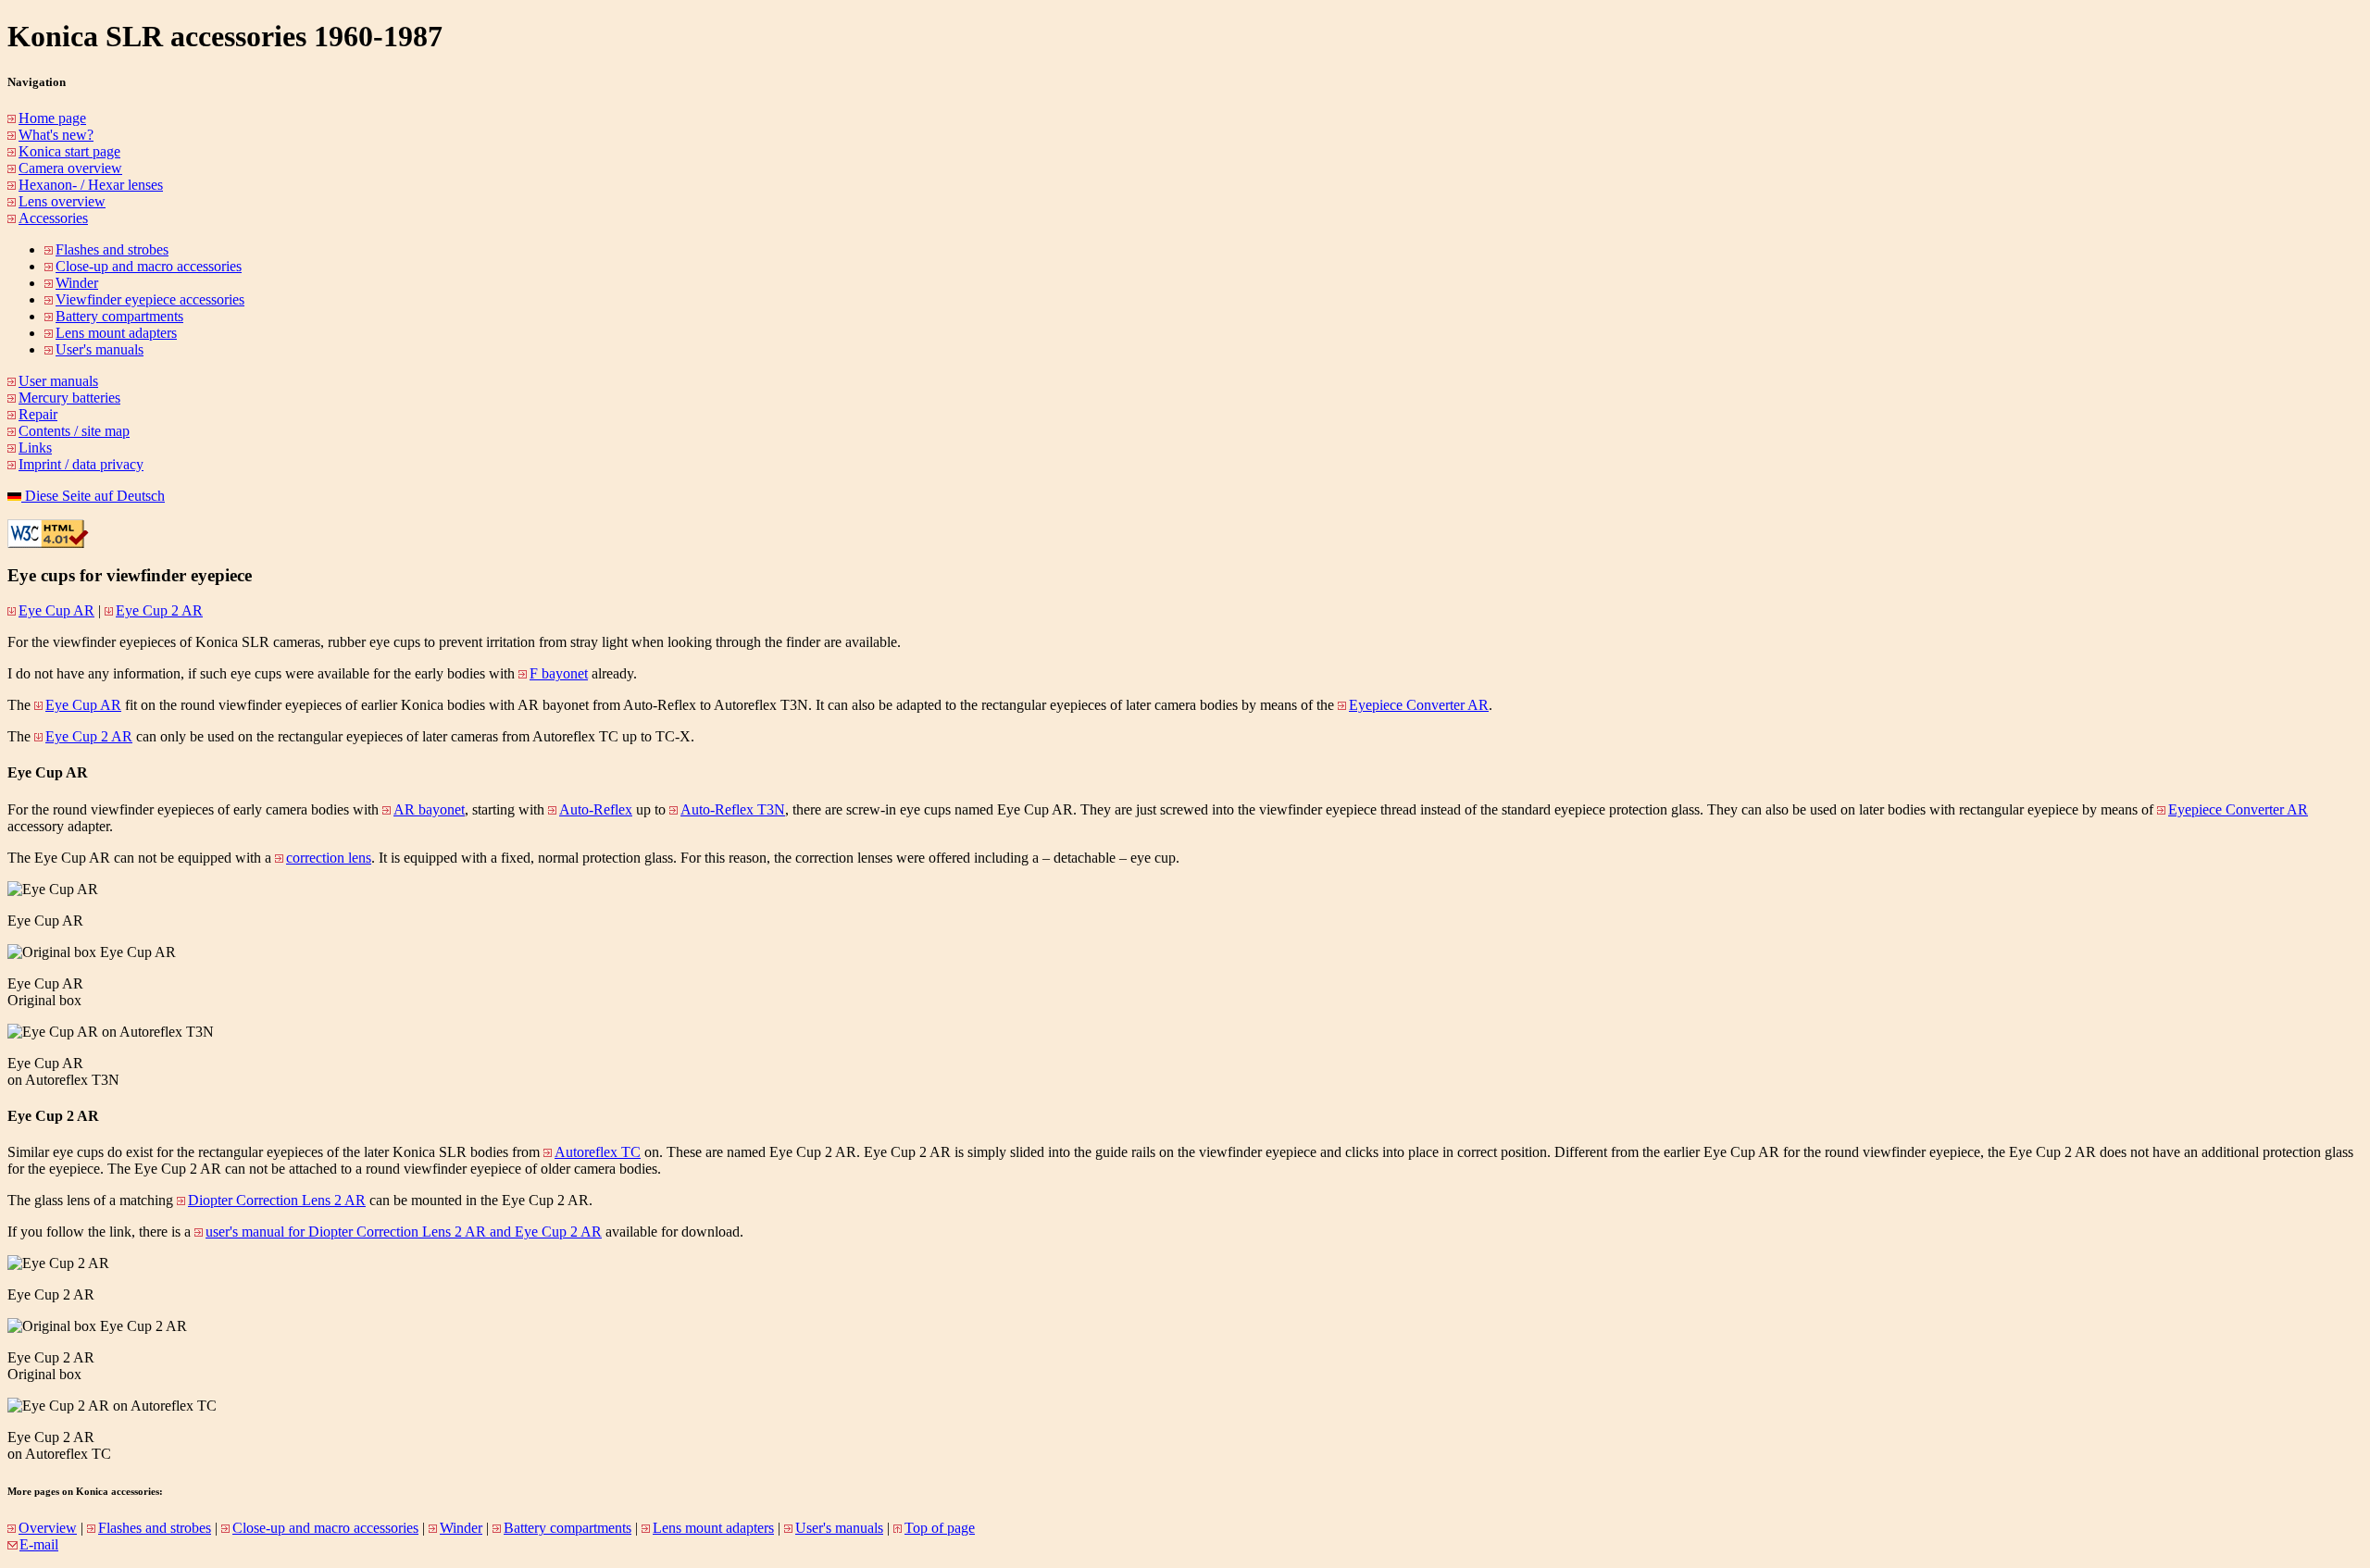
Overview (48, 1528)
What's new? (56, 135)
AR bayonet (429, 809)
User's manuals (100, 349)
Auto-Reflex (596, 809)
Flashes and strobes (112, 249)
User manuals (58, 381)
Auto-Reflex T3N (733, 809)
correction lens (329, 858)
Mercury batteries (69, 398)
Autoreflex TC (598, 1152)
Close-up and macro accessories (149, 266)
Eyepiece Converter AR (1419, 705)
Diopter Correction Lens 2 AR (277, 1200)
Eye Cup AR (56, 610)
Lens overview (62, 201)
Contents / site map (74, 431)
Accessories (53, 218)
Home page (52, 118)
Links (35, 448)
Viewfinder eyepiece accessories (150, 299)
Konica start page (69, 151)
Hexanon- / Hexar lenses (91, 185)
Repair (38, 414)
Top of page (940, 1528)
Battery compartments (119, 316)
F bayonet (559, 673)
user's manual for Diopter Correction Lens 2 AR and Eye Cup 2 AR (404, 1232)
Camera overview (70, 168)
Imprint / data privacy (81, 464)
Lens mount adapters (116, 333)
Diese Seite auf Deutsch (93, 496)
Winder (77, 283)
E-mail (39, 1544)
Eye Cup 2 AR (159, 610)
